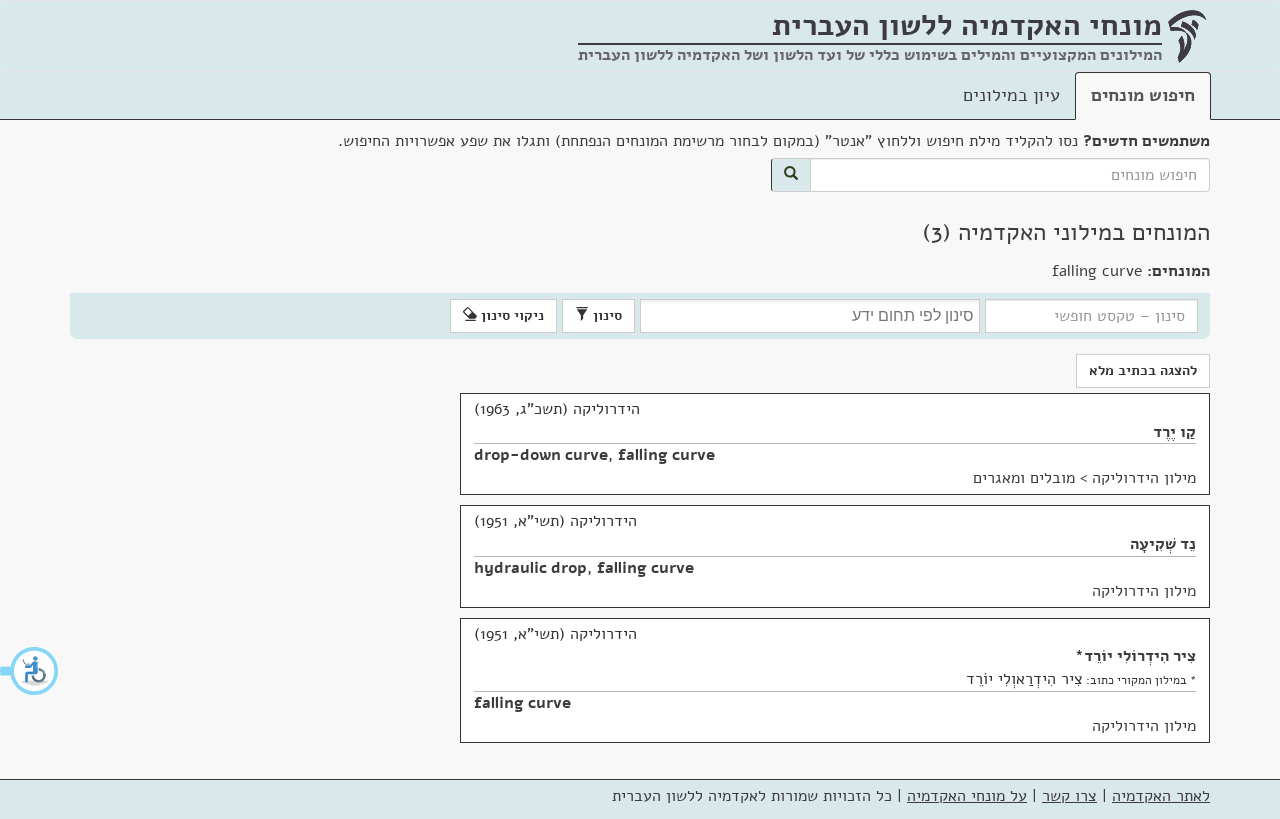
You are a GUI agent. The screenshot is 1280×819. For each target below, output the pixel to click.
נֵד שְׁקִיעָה (1163, 544)
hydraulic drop (530, 568)
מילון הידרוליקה (1144, 478)
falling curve (666, 455)
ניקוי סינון (510, 315)
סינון (605, 315)
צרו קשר (1069, 796)
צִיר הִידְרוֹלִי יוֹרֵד (1140, 656)
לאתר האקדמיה (1161, 796)
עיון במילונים (1011, 95)
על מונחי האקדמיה (967, 796)
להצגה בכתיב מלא (1143, 370)
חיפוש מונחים (1143, 95)
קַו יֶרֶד (1174, 432)
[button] (30, 671)
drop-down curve (541, 455)
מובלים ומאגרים (1024, 478)
